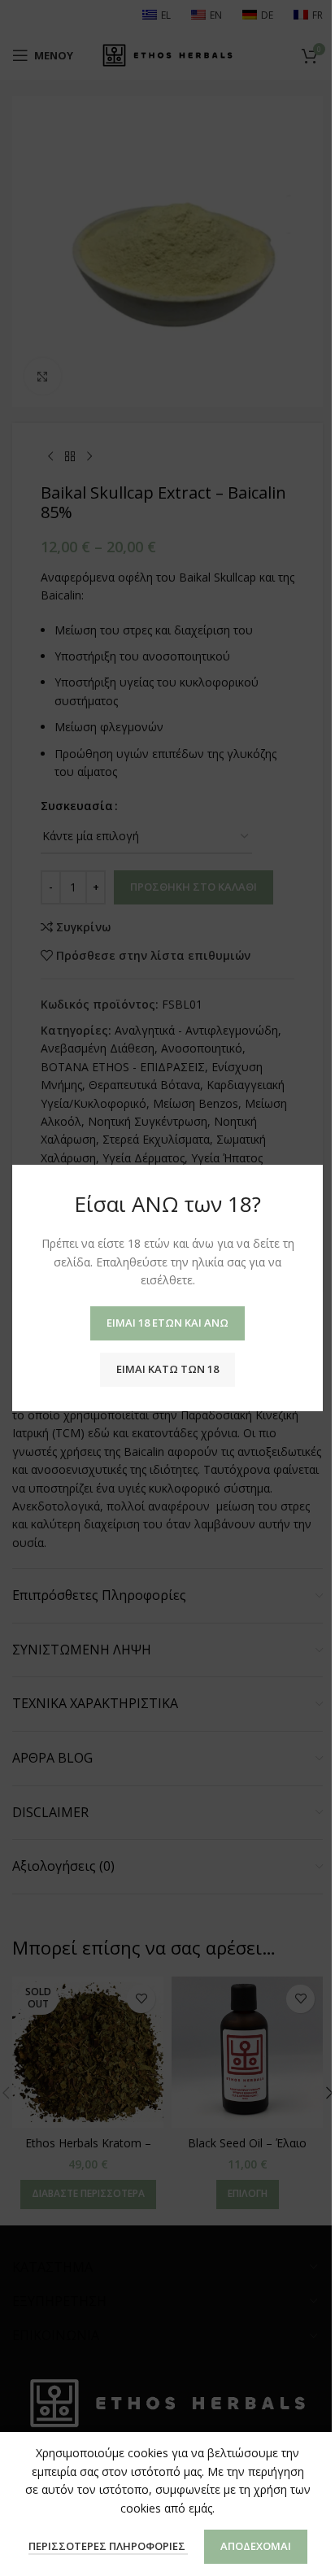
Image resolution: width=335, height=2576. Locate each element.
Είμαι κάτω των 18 (167, 1369)
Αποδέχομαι (256, 2546)
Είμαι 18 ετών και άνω (167, 1323)
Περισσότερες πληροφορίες (108, 2546)
